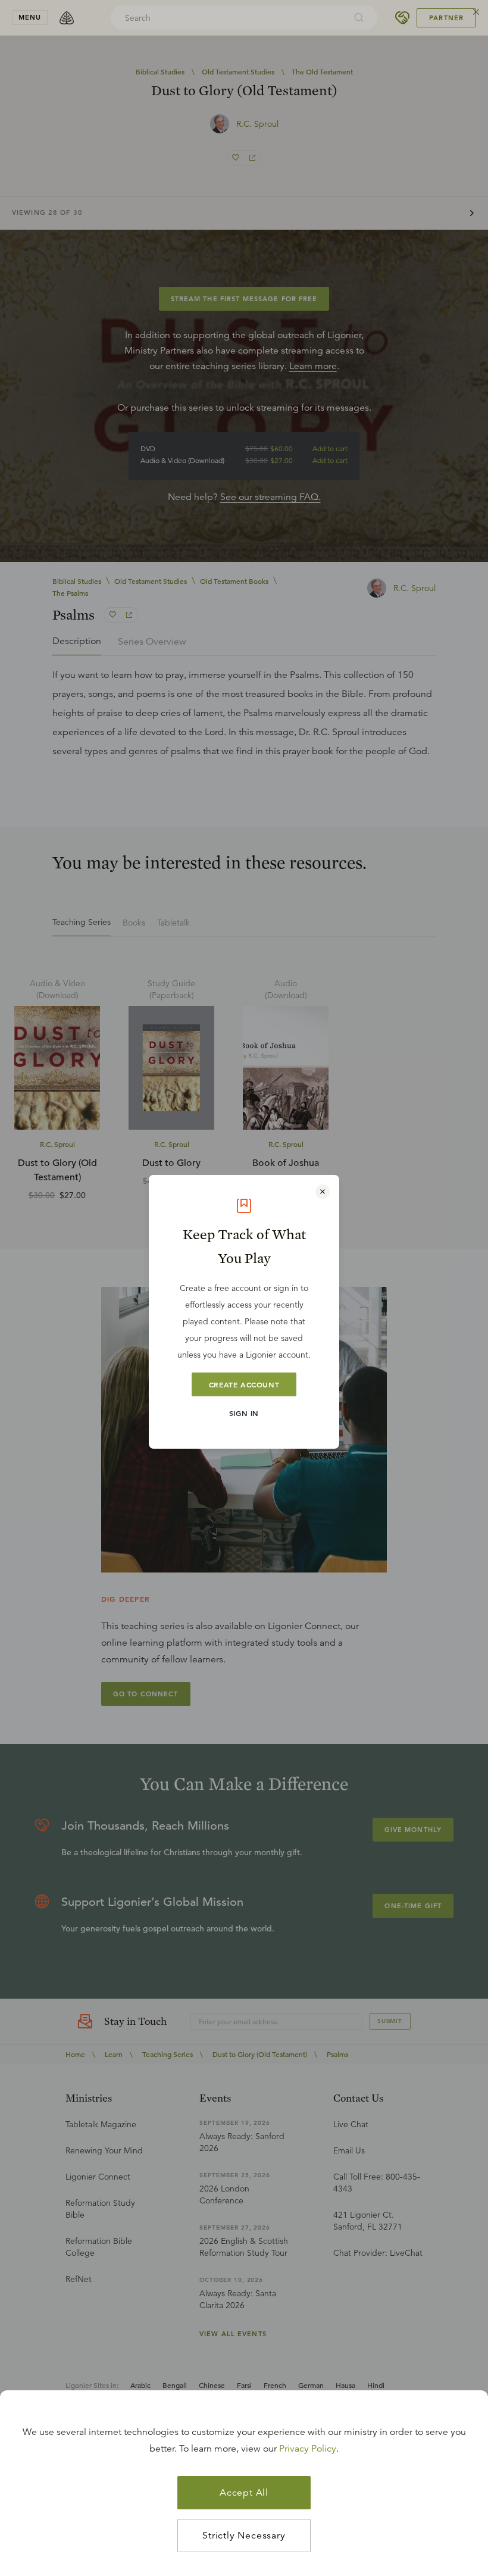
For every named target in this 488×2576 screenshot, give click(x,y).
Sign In (244, 1413)
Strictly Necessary (244, 2536)
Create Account (244, 1384)
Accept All (244, 2493)
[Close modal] (323, 1192)
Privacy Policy (308, 2449)
